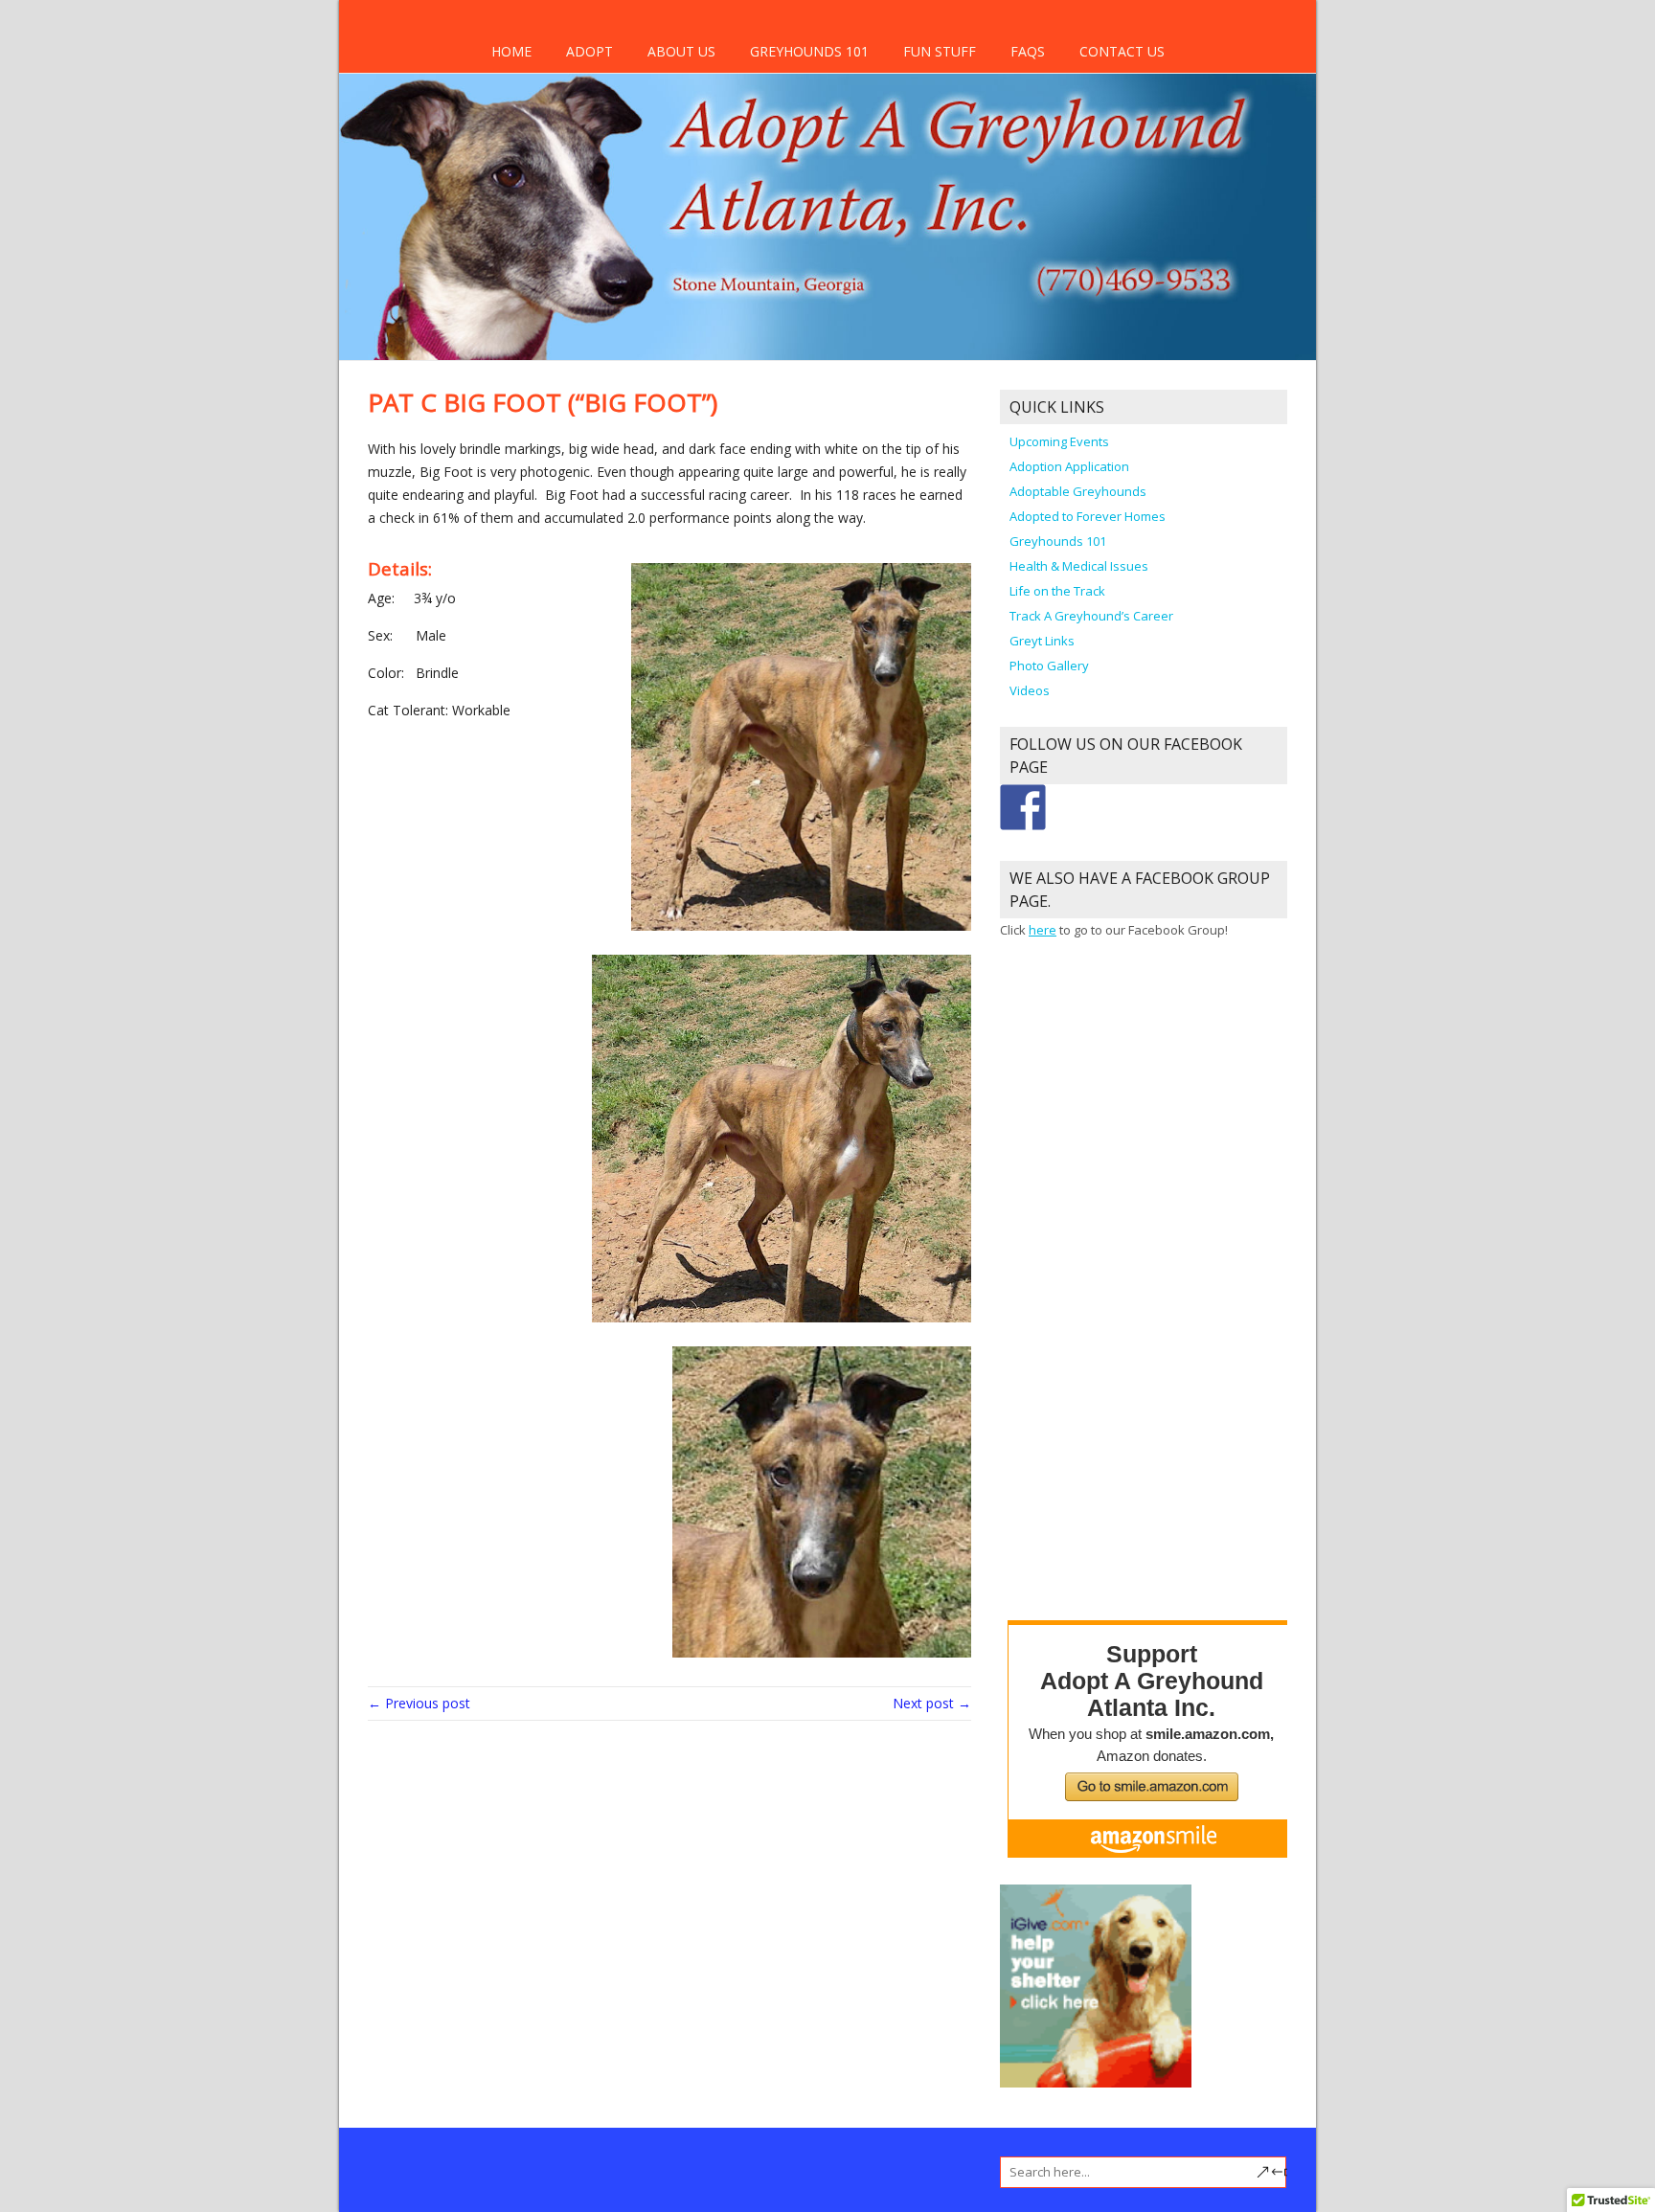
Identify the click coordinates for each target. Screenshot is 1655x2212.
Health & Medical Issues (1079, 566)
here (1043, 930)
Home (511, 51)
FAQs (1028, 51)
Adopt (589, 51)
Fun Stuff (940, 51)
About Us (681, 51)
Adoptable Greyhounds (1078, 491)
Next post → (932, 1703)
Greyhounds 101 (809, 51)
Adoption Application (1069, 466)
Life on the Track (1057, 591)
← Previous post (419, 1703)
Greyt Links (1042, 641)
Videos (1030, 690)
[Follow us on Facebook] (1023, 807)
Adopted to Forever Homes (1088, 516)
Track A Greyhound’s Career (1091, 616)
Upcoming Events (1059, 441)
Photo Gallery (1049, 666)
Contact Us (1122, 51)
